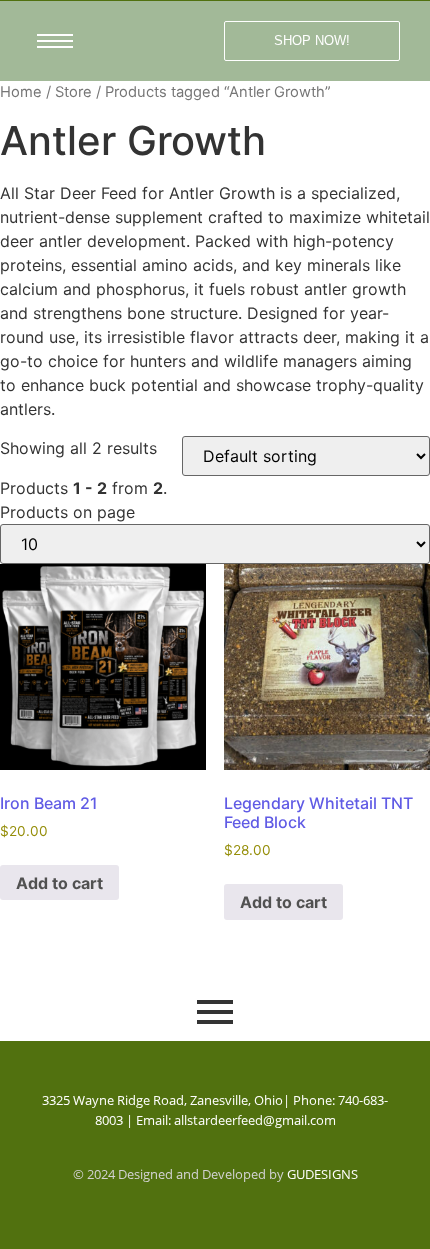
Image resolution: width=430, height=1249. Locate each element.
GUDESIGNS (322, 1174)
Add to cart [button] (59, 883)
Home (21, 92)
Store (73, 92)
